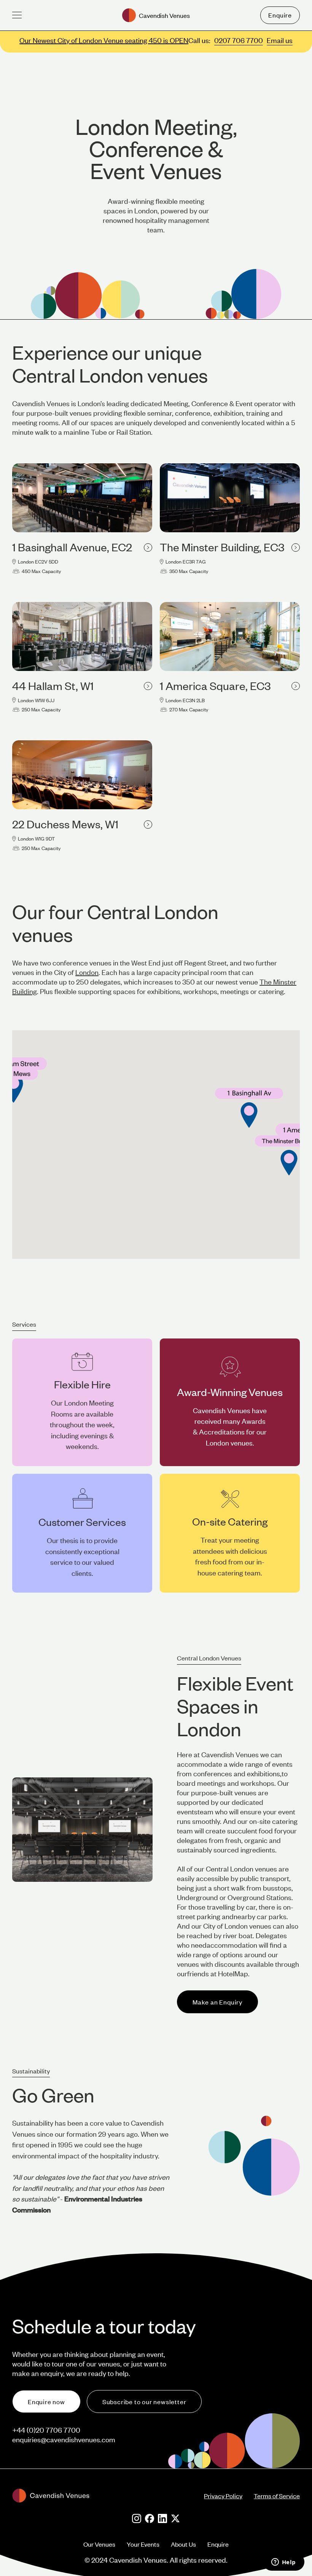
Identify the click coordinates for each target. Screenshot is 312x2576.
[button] (17, 15)
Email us (280, 40)
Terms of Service (277, 2496)
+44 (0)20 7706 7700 (46, 2430)
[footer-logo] (108, 2496)
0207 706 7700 (239, 40)
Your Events (143, 2544)
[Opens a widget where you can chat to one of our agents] (283, 2563)
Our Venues (99, 2544)
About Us (183, 2544)
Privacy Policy (223, 2496)
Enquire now (46, 2401)
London (87, 972)
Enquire (280, 15)
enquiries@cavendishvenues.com (64, 2439)
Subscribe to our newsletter (144, 2401)
